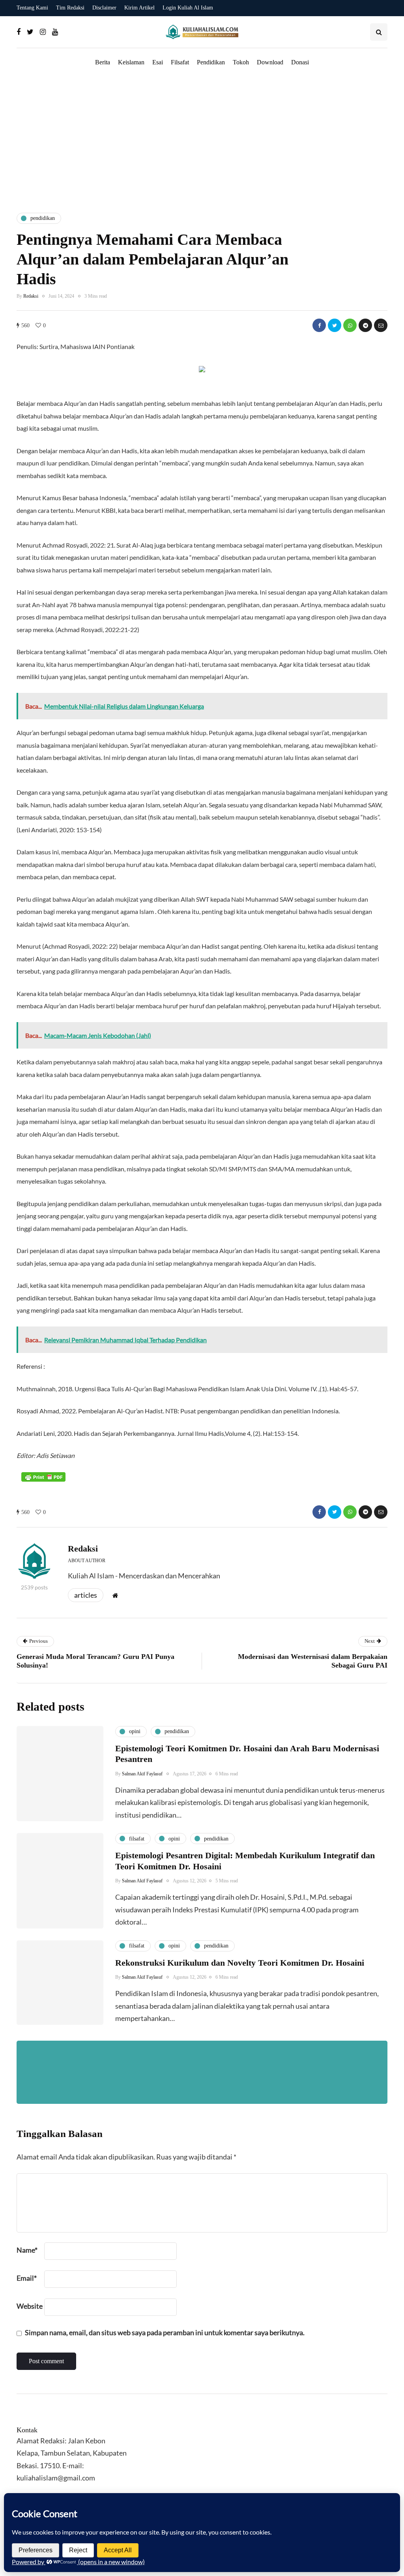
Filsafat (180, 62)
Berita (103, 62)
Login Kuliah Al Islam (188, 8)
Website (30, 2306)
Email (27, 2278)
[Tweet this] (335, 325)
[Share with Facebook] (319, 325)
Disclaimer (104, 8)
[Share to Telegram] (365, 325)
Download (270, 62)
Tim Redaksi (70, 8)
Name (27, 2250)
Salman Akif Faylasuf (142, 1774)
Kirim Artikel (139, 8)
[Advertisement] (202, 140)
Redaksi (31, 296)
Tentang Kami (32, 8)
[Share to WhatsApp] (350, 325)
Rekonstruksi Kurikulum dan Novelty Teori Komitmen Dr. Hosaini (240, 1963)
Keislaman (131, 62)
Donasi (300, 62)
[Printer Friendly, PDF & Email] (43, 1477)
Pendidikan (211, 62)
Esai (158, 62)
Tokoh (241, 62)
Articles (86, 1595)
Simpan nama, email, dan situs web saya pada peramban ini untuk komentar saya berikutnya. (165, 2332)
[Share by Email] (381, 325)
